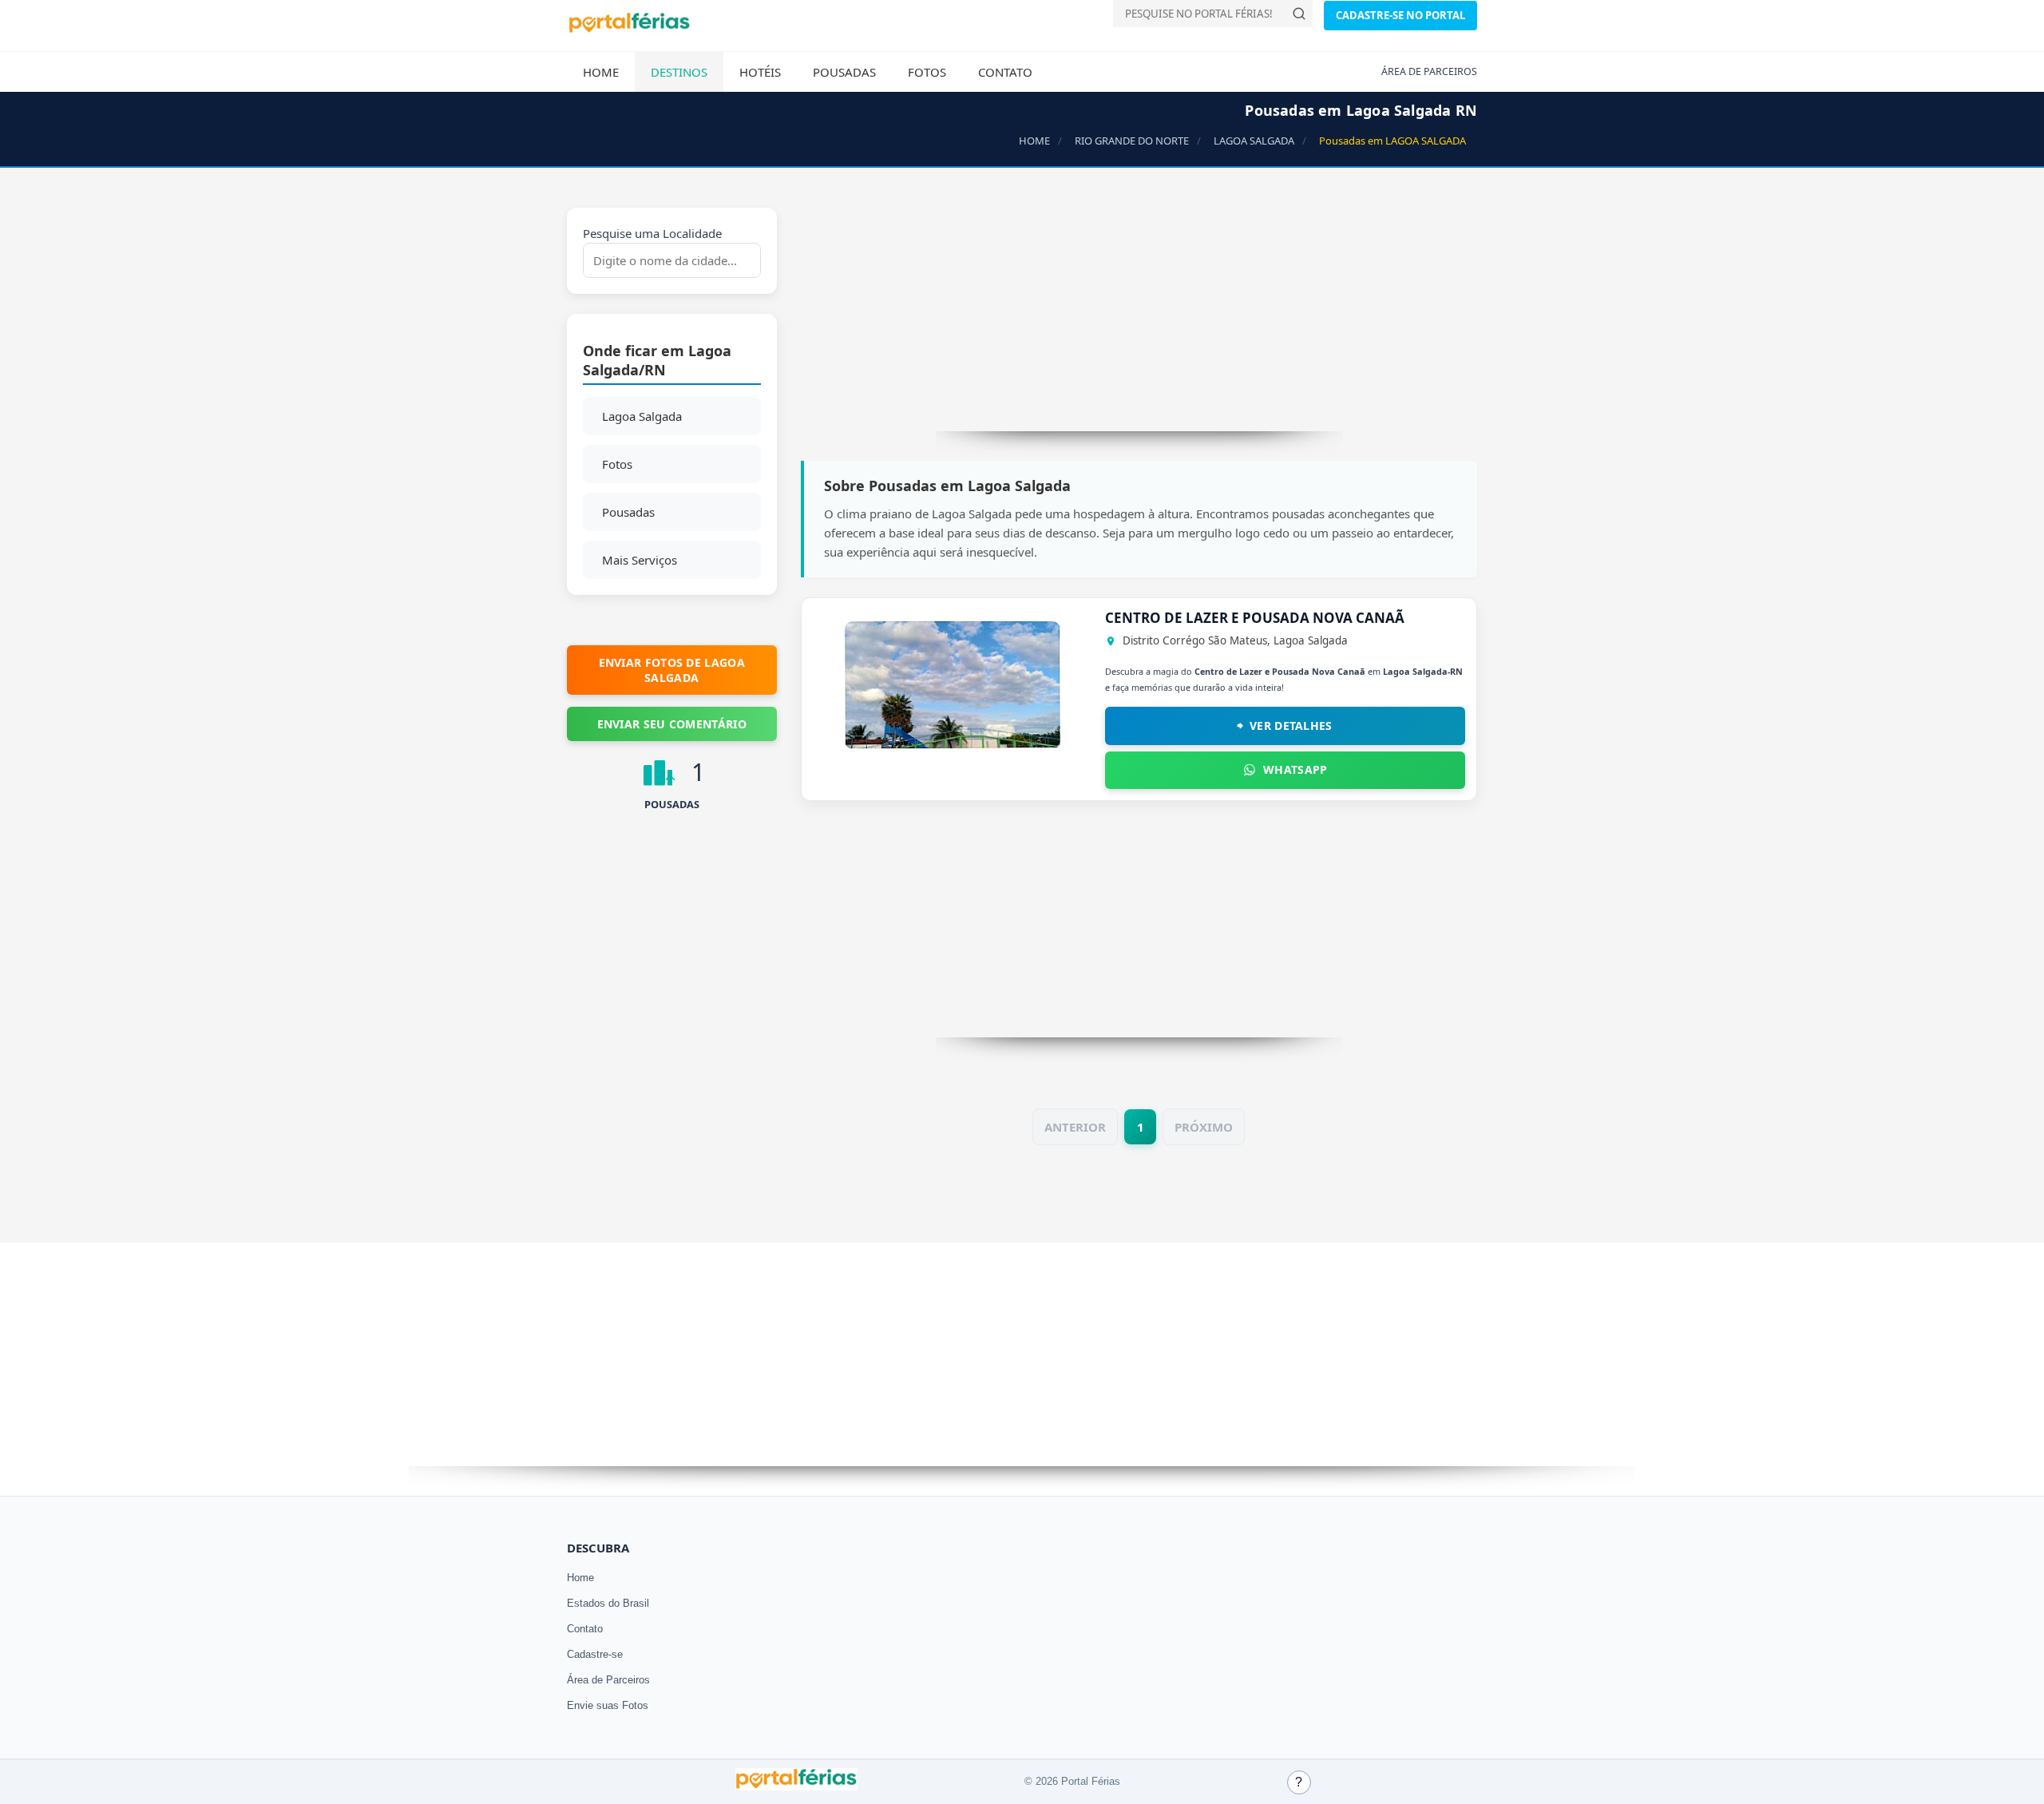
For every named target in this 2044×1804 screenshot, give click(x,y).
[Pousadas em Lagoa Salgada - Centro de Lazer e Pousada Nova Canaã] (953, 744)
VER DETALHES (1291, 726)
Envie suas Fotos (608, 1705)
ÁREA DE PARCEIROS (1429, 71)
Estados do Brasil (608, 1603)
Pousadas (844, 72)
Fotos (927, 72)
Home (601, 72)
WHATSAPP (1295, 769)
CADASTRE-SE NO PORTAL (1400, 15)
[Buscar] (1299, 14)
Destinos (679, 72)
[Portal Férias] (629, 30)
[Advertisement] (1139, 319)
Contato (1005, 72)
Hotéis (760, 72)
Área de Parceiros (608, 1680)
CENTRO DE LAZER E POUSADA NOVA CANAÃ (1255, 618)
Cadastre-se (595, 1654)
